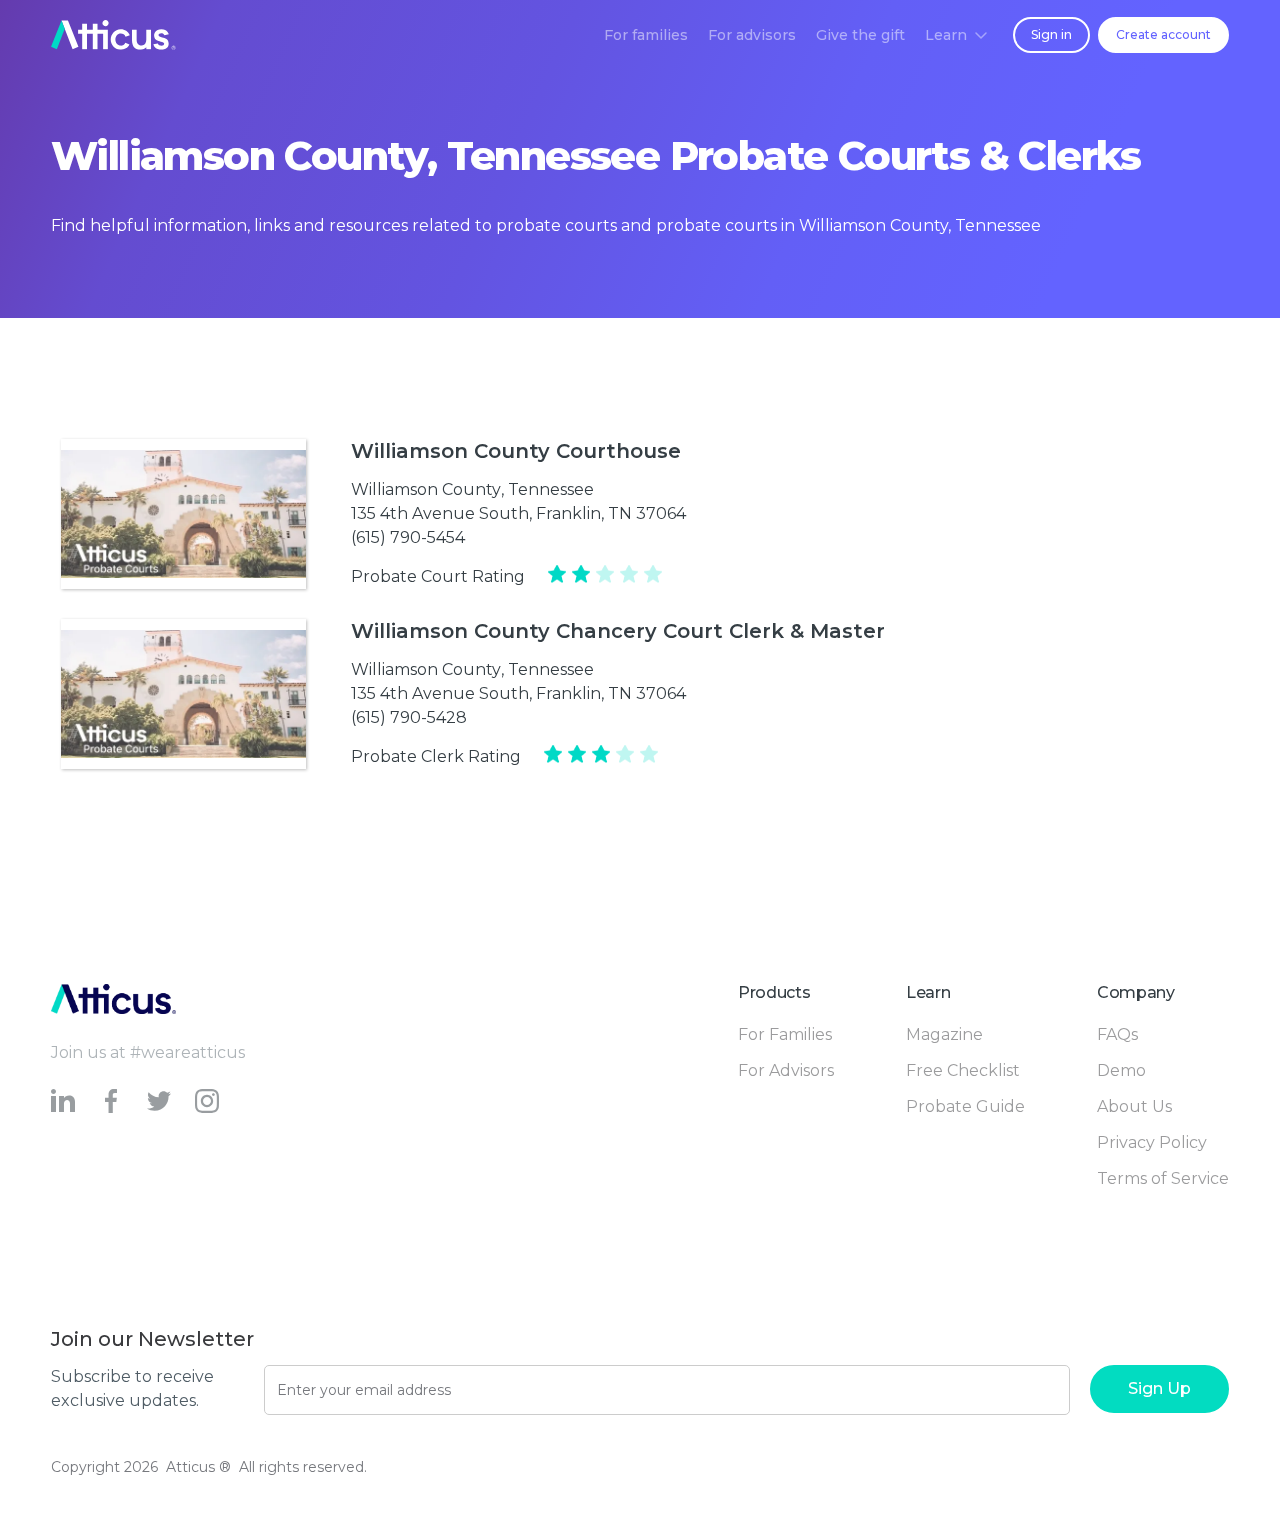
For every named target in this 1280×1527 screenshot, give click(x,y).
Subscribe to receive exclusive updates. (132, 1388)
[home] (113, 35)
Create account (1163, 34)
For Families (785, 1034)
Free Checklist (963, 1070)
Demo (1121, 1070)
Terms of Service (1163, 1178)
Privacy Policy (1152, 1142)
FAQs (1117, 1034)
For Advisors (786, 1070)
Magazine (944, 1034)
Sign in (1051, 34)
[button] (956, 35)
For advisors (752, 35)
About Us (1134, 1106)
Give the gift (860, 35)
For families (646, 35)
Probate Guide (965, 1106)
